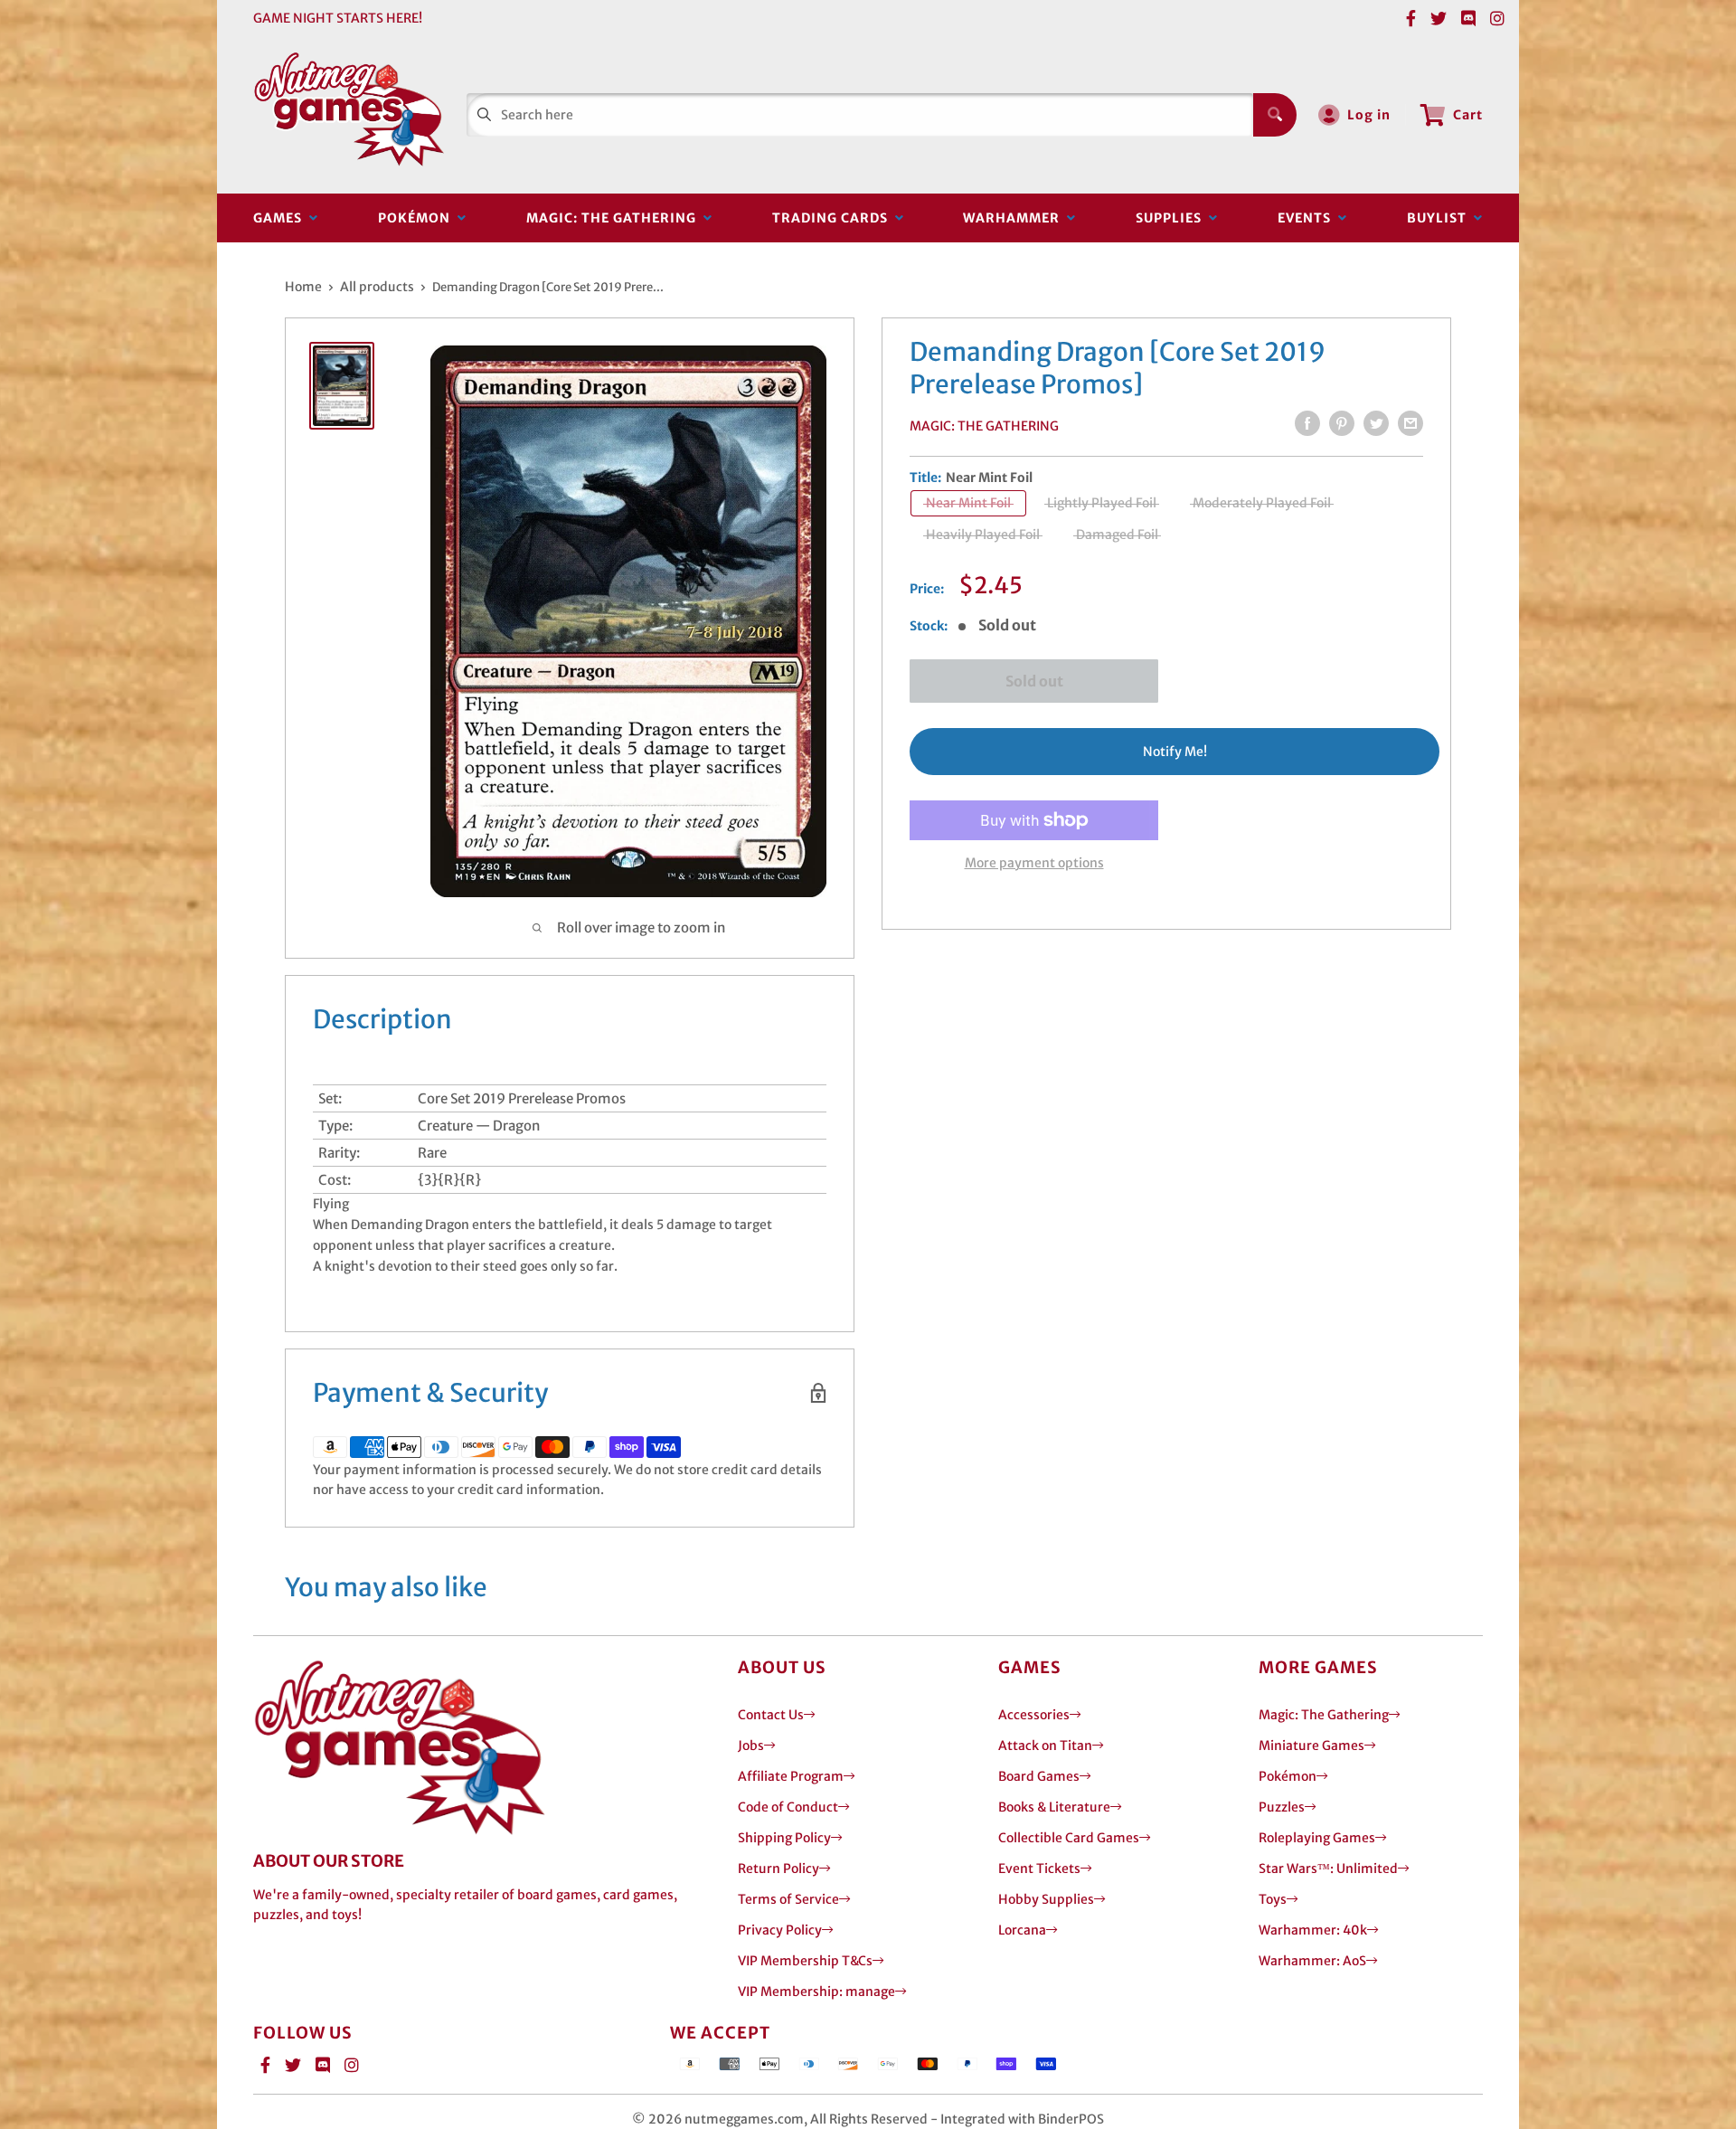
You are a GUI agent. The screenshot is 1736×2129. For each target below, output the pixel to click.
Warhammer (1015, 218)
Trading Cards (834, 218)
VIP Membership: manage (816, 1992)
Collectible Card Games (1069, 1838)
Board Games (1039, 1776)
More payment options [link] (1034, 863)
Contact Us (771, 1715)
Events (1308, 218)
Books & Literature (1054, 1807)
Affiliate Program (791, 1776)
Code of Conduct (788, 1807)
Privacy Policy (780, 1930)
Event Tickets (1039, 1869)
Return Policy (778, 1869)
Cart (1468, 115)
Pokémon (418, 218)
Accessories (1034, 1715)
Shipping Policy (784, 1838)
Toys (1273, 1899)
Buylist (1440, 218)
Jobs (751, 1746)
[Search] (1275, 115)
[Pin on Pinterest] (1342, 423)
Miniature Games (1311, 1746)
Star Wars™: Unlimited (1328, 1869)
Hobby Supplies (1046, 1899)
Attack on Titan (1045, 1746)
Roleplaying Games (1317, 1838)
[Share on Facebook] (1307, 423)
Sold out (1034, 681)
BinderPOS (1071, 2119)
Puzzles (1282, 1807)
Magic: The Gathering (615, 218)
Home (303, 287)
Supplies (1172, 218)
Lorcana (1022, 1930)
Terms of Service (788, 1899)
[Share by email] (1410, 423)
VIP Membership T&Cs (805, 1961)
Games (281, 218)
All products (377, 287)
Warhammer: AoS (1312, 1961)
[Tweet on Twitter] (1376, 423)
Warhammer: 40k (1313, 1930)
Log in (1369, 115)
